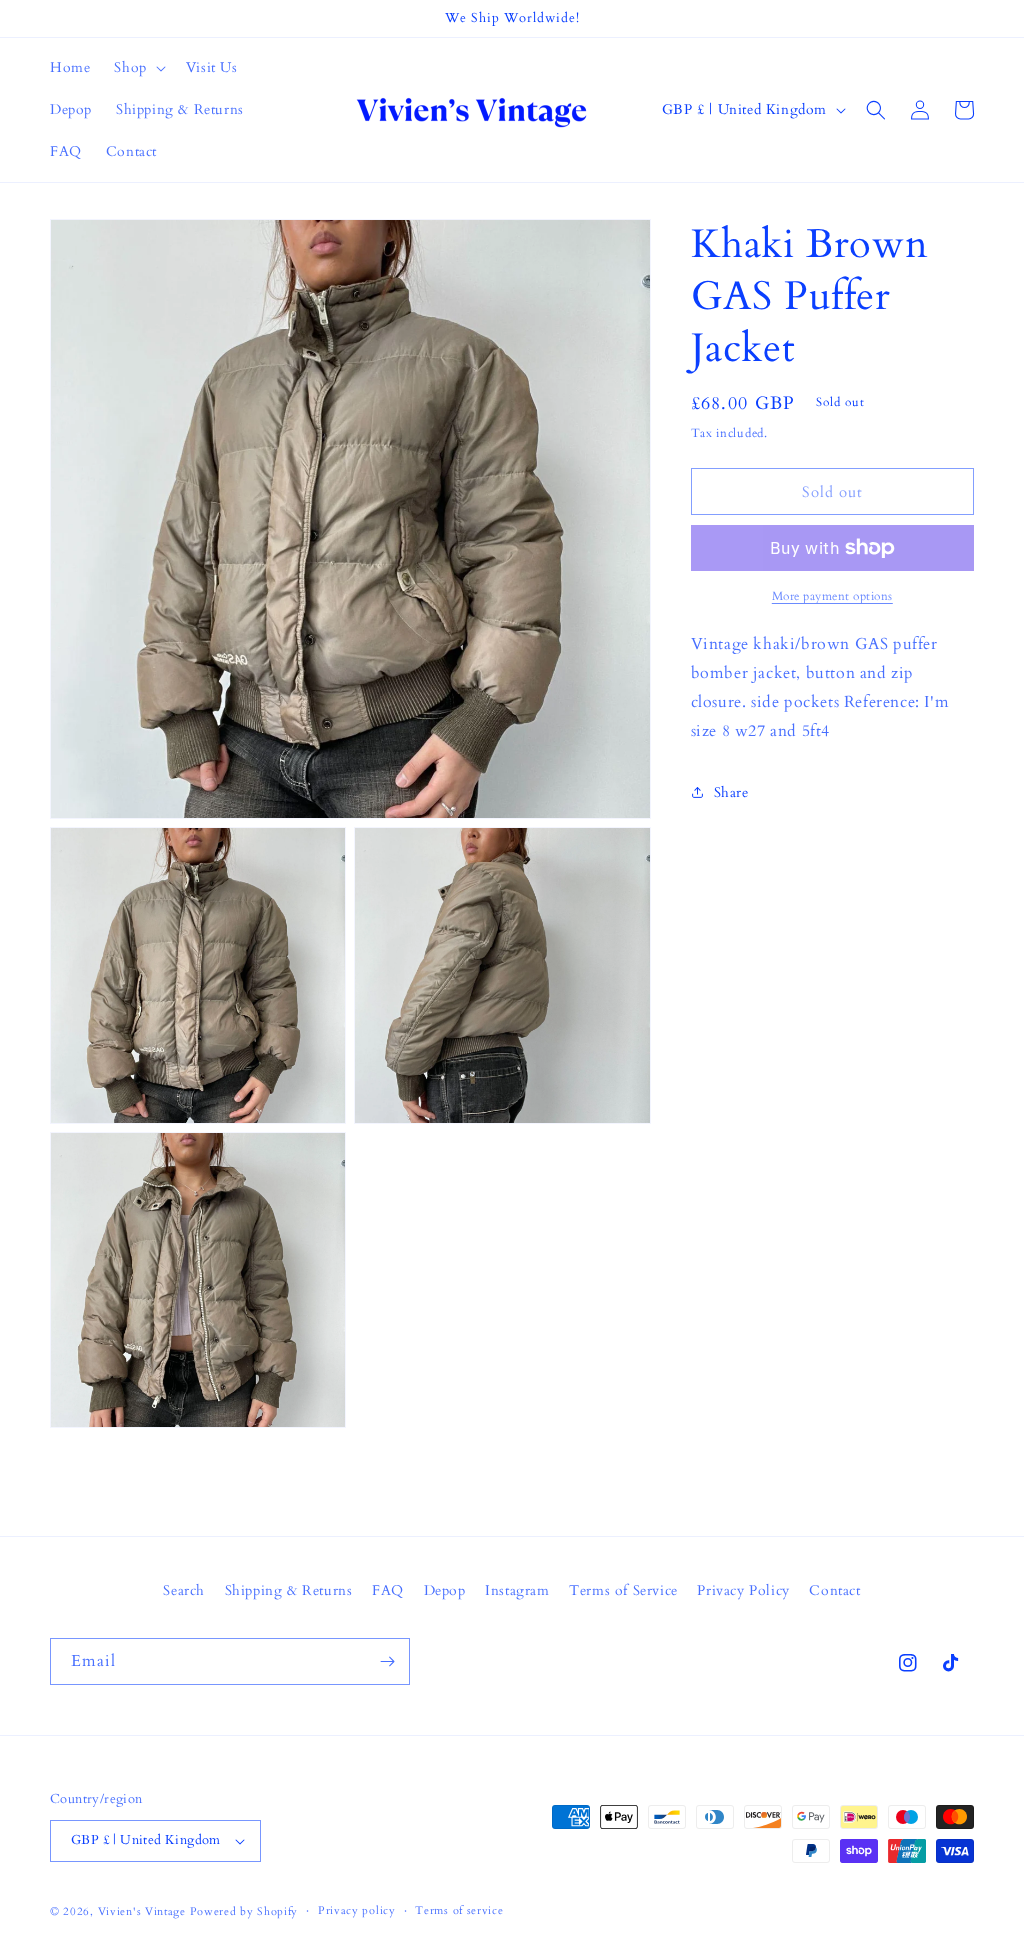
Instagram (517, 1590)
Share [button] (731, 792)
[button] (137, 68)
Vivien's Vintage (142, 1911)
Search (184, 1590)
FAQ (388, 1590)
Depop (445, 1590)
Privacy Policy (743, 1590)
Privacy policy (357, 1910)
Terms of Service (623, 1590)
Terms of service (459, 1910)
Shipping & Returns (289, 1590)
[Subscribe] (387, 1661)
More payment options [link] (832, 596)
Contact (834, 1590)
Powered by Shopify (244, 1911)
